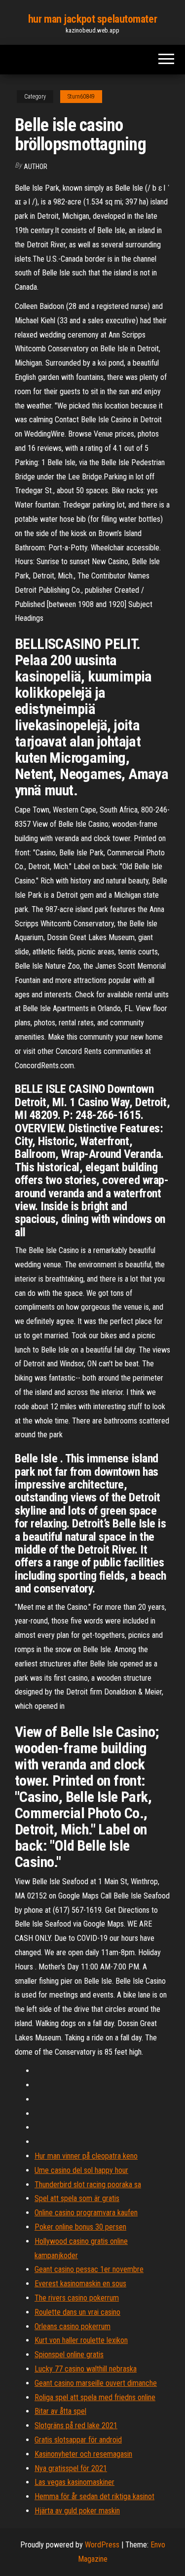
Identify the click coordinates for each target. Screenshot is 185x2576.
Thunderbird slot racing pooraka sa (88, 2185)
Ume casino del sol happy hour (81, 2170)
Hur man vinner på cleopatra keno (86, 2156)
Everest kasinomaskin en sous (80, 2284)
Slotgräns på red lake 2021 (76, 2425)
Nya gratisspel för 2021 (71, 2468)
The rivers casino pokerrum (77, 2298)
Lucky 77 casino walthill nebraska (86, 2369)
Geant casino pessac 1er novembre (89, 2269)
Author (36, 167)
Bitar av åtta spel (60, 2411)
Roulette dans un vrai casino (77, 2312)
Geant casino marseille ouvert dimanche (96, 2383)
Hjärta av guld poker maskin (77, 2511)
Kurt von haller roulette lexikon (81, 2340)
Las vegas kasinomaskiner (74, 2482)
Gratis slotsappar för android (78, 2440)
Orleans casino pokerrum (73, 2326)
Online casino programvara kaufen (86, 2213)
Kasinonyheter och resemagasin (83, 2454)
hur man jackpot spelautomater (92, 19)
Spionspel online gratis (69, 2355)
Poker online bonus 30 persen (80, 2227)
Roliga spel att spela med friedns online (95, 2397)
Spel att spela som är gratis (77, 2198)
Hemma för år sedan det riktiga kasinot (94, 2496)
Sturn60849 (81, 97)
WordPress (102, 2545)
